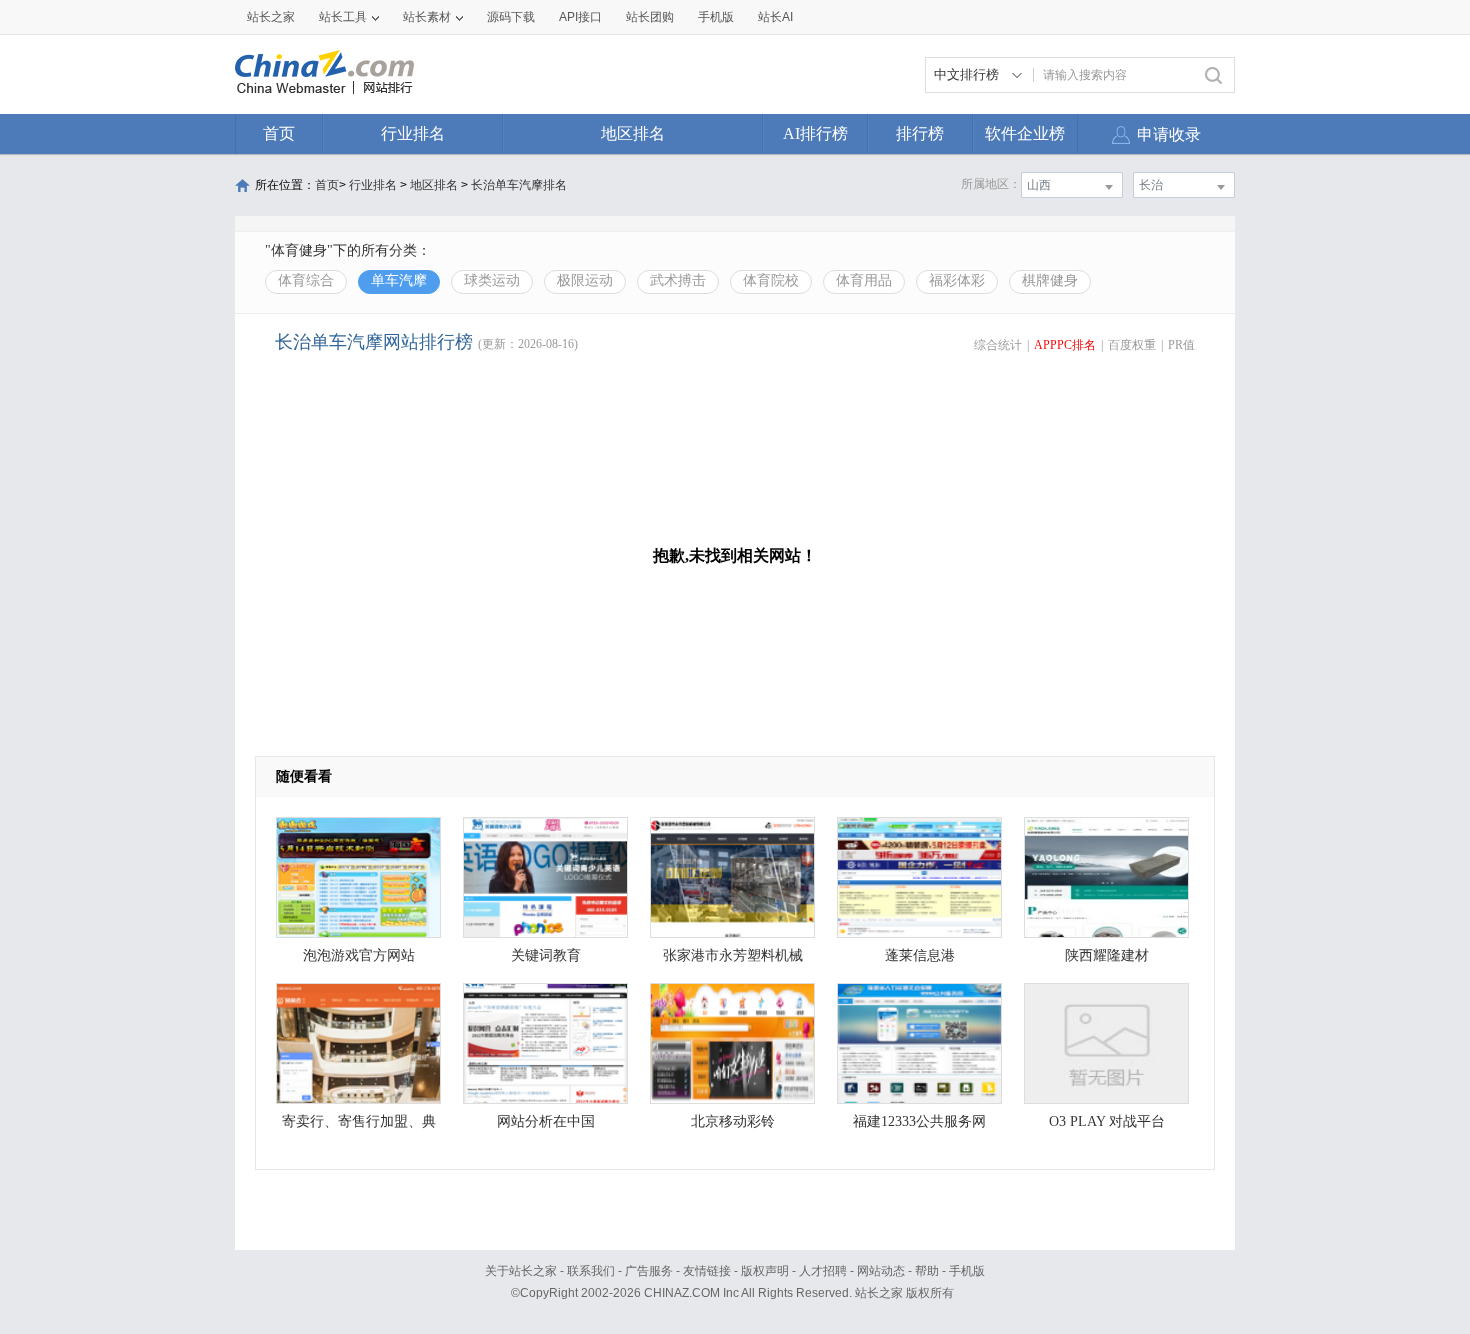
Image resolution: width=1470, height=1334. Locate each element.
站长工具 (343, 17)
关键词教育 (546, 955)
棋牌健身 (1050, 280)
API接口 (580, 17)
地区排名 (633, 133)
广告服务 (649, 1271)
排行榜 (920, 133)
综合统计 (998, 345)
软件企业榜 (1025, 133)
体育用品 (864, 280)
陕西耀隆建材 (1107, 955)
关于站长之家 (521, 1271)
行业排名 (413, 133)
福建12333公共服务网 (919, 1121)
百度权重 (1132, 345)
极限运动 (585, 280)
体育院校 (771, 280)
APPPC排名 (1065, 345)
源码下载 (511, 17)
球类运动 (492, 280)
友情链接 (707, 1271)
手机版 (967, 1271)
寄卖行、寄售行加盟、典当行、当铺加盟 (359, 1126)
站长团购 (650, 17)
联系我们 (591, 1271)
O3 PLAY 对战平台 (1107, 1121)
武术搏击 (678, 280)
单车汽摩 (399, 280)
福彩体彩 (957, 280)
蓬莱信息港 (920, 955)
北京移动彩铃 (733, 1121)
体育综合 (306, 280)
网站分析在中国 (546, 1121)
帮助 (927, 1271)
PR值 (1181, 345)
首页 (279, 133)
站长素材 (427, 17)
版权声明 (765, 1271)
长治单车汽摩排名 (519, 185)
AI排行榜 (815, 133)
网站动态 (881, 1271)
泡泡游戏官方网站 (359, 955)
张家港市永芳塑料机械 (733, 955)
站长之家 (271, 17)
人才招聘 (823, 1271)
